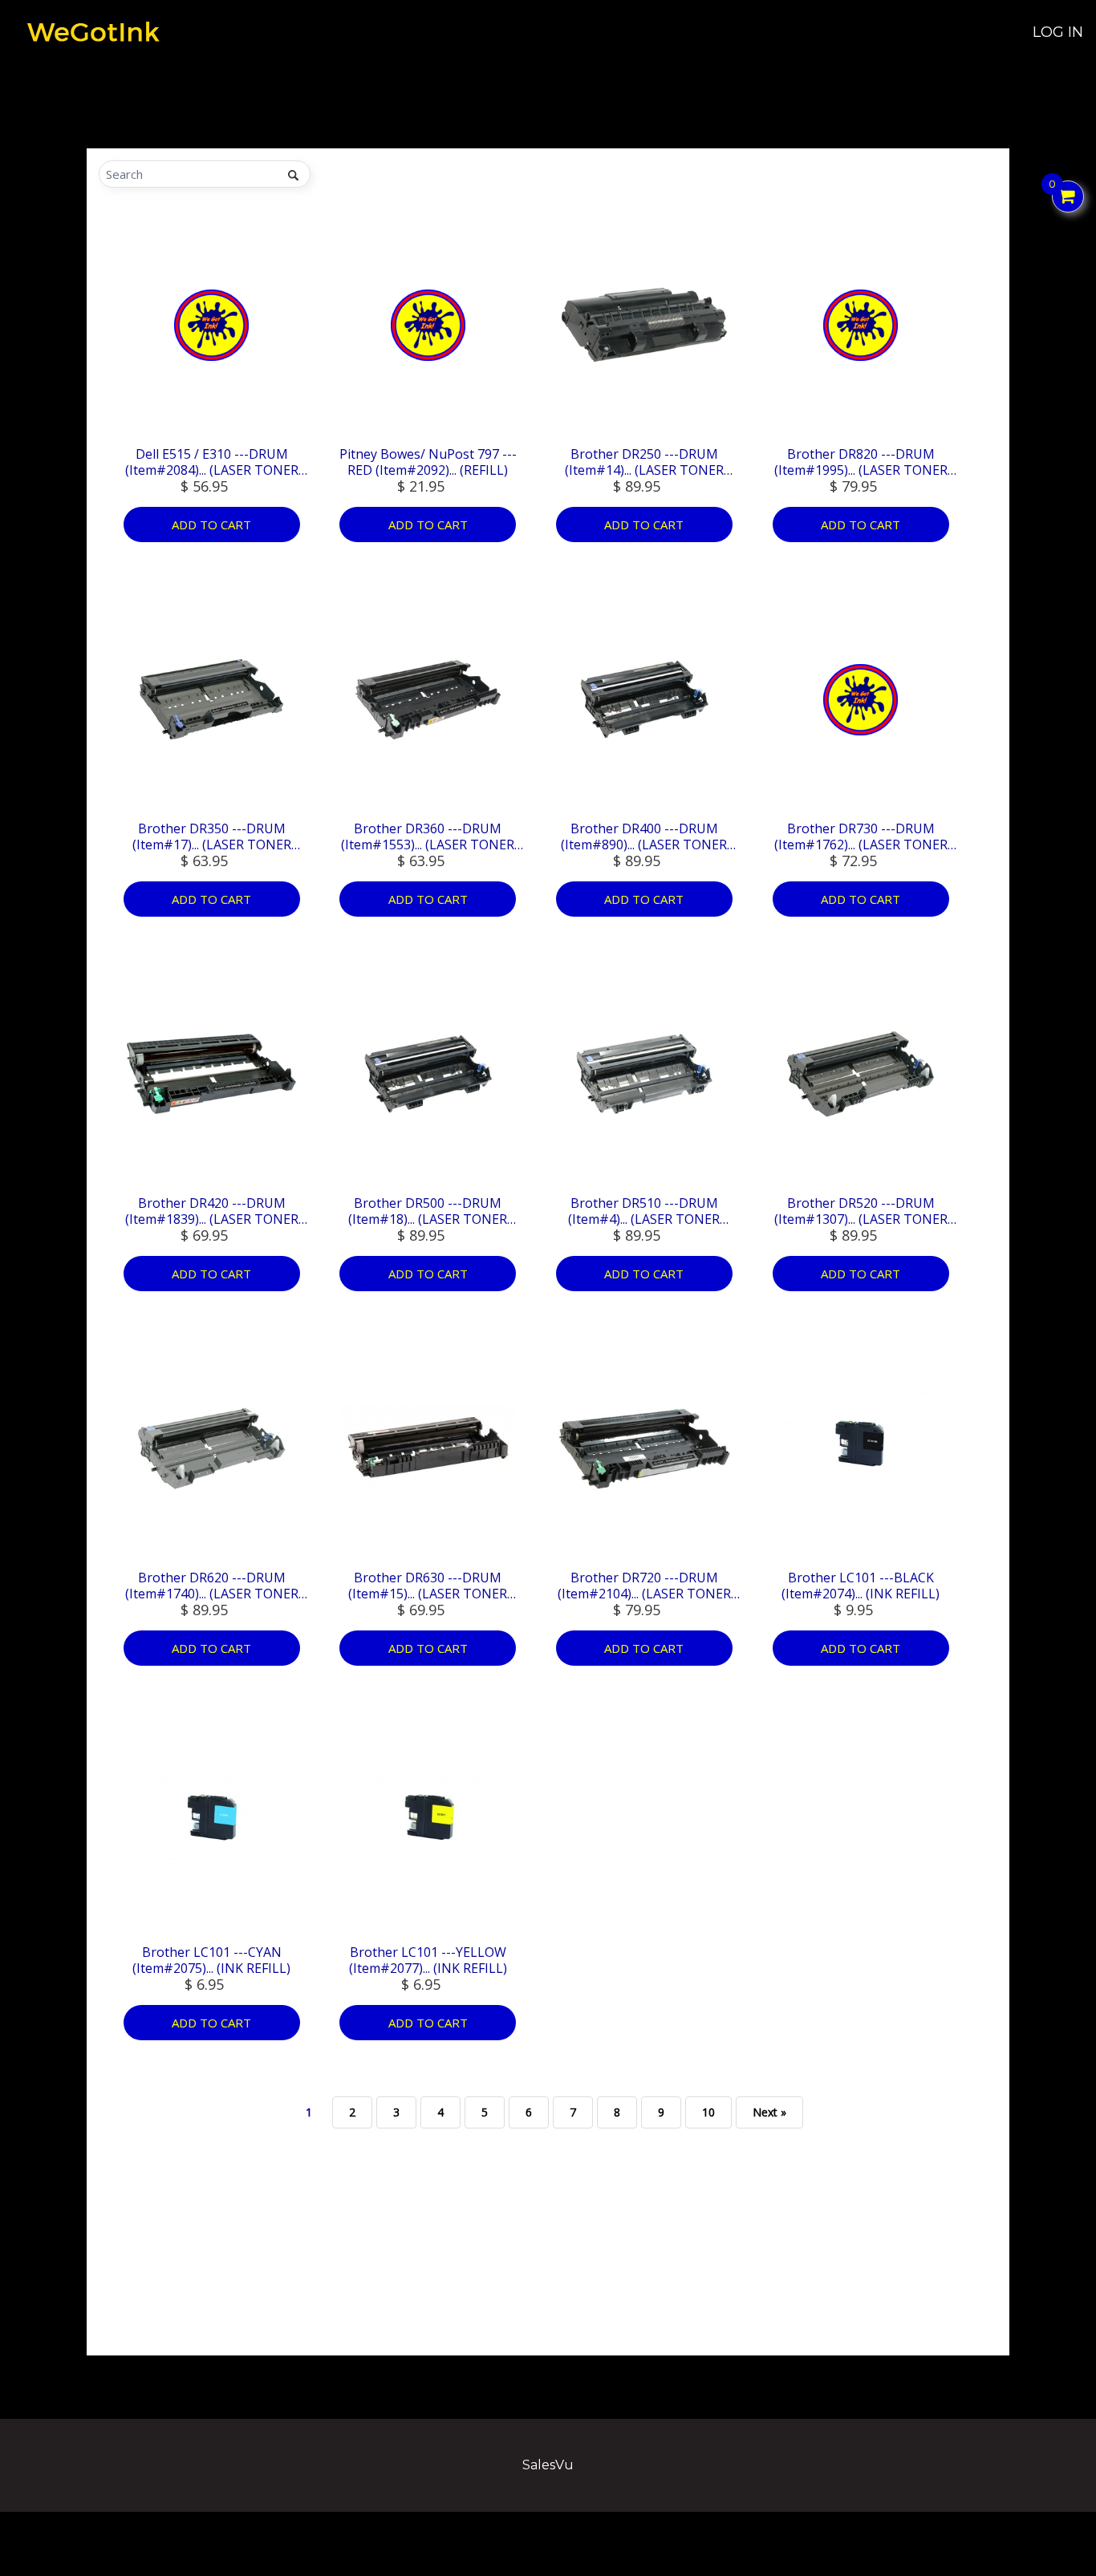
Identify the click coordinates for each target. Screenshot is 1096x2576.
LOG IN (1058, 32)
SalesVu (548, 2465)
